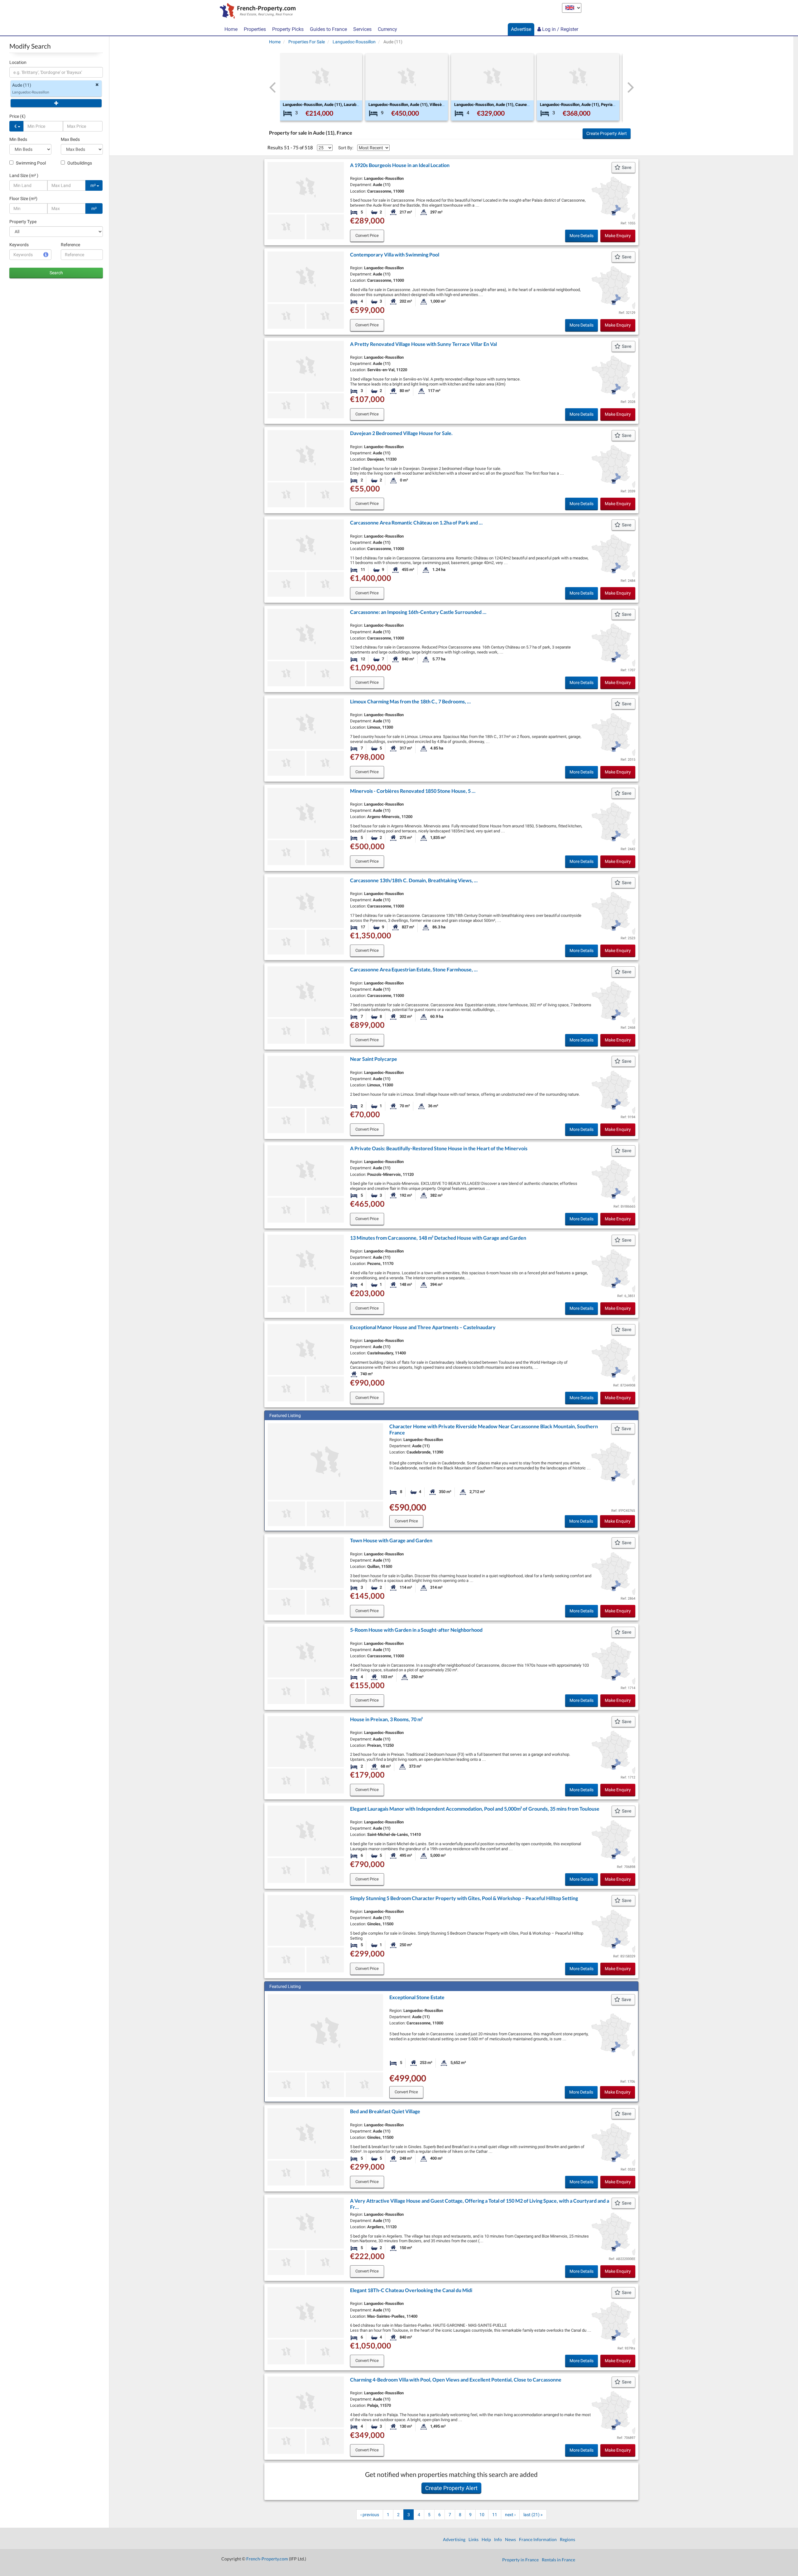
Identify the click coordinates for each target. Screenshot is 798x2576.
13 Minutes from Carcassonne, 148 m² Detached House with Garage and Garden (438, 1238)
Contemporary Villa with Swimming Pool (395, 254)
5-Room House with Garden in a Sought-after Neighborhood (416, 1630)
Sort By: (346, 148)
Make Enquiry (618, 236)
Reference (70, 245)
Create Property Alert (607, 133)
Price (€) (17, 116)
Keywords (19, 245)
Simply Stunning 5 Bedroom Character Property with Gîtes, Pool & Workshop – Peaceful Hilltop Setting (464, 1898)
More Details (582, 236)
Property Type (23, 222)
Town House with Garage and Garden (391, 1540)
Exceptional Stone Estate (417, 1997)
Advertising (454, 2539)
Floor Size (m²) (23, 199)
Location (18, 62)
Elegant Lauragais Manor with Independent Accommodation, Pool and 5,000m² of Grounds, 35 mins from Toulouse (475, 1809)
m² (94, 185)
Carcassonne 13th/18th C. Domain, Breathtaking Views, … (414, 880)
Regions (567, 2539)
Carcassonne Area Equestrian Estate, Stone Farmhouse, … (414, 969)
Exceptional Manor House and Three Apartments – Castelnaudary (423, 1327)
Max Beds (70, 139)
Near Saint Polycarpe (374, 1059)
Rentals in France (558, 2560)
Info (498, 2539)
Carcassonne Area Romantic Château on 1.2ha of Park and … (416, 522)
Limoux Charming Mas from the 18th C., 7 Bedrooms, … (410, 701)
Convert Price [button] (367, 235)
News (510, 2539)
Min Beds (18, 139)
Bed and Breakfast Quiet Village (385, 2111)
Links (474, 2539)
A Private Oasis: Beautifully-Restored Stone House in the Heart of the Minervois (439, 1148)
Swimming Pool (30, 163)
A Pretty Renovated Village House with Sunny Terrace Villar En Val (423, 344)
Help (486, 2539)
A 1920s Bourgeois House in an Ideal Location (400, 165)
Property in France (520, 2560)
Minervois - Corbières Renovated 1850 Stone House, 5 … (413, 791)
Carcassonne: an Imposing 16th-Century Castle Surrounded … (418, 612)
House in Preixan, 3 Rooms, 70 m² (386, 1719)
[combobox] (56, 72)
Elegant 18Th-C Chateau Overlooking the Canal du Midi (411, 2290)
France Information (538, 2539)
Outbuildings (79, 163)
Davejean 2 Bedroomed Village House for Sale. (401, 433)
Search (56, 273)
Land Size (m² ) (24, 175)
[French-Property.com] (256, 12)
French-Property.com (267, 2559)
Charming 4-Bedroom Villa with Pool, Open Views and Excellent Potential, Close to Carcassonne (456, 2380)
